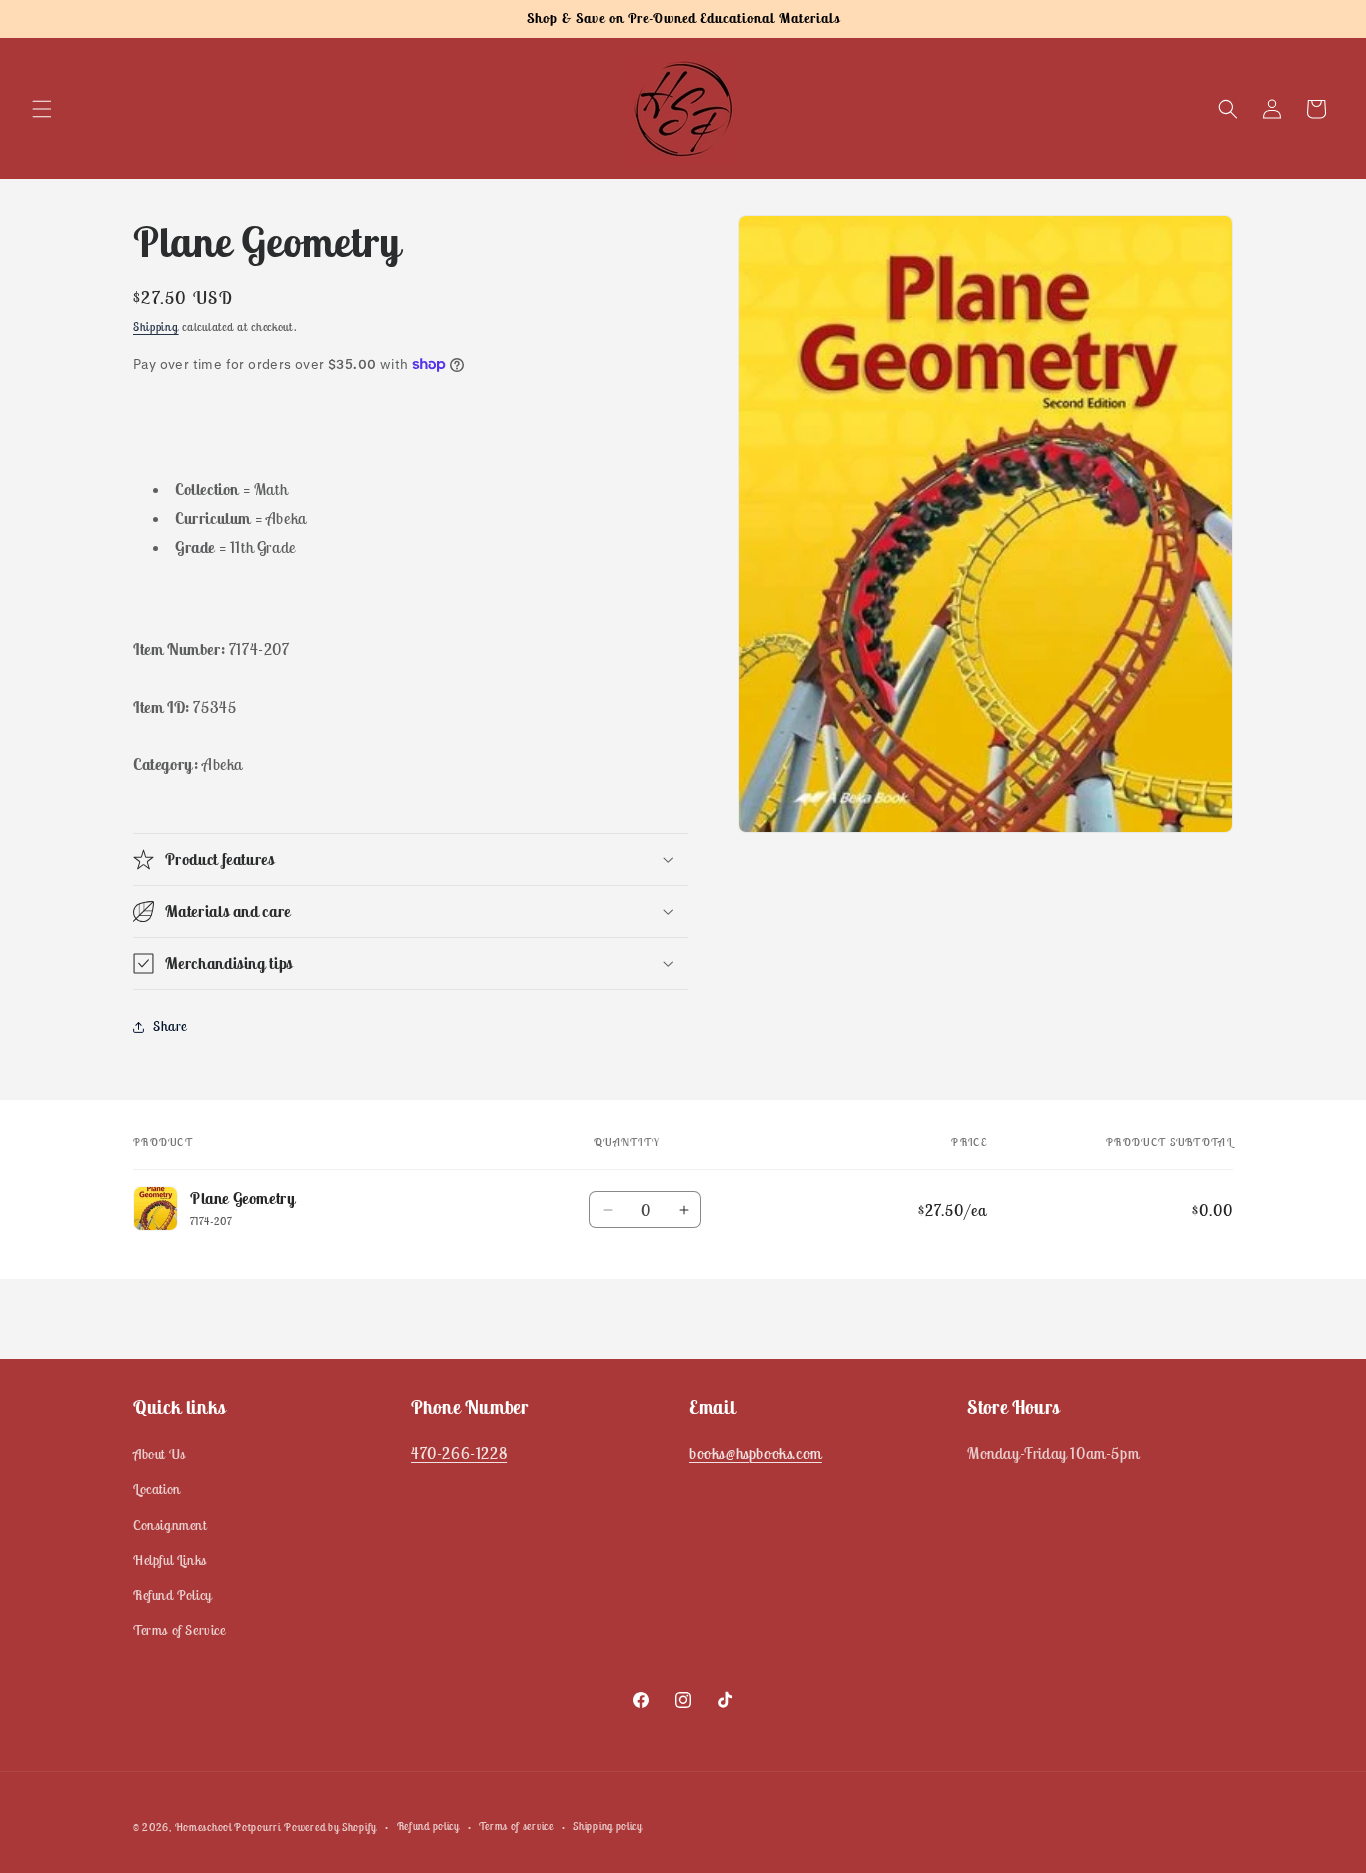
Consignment (170, 1525)
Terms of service (516, 1826)
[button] (42, 109)
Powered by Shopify (330, 1827)
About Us (159, 1454)
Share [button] (170, 1026)
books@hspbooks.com (755, 1453)
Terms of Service (179, 1630)
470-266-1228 (459, 1453)
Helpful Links (170, 1560)
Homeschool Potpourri (228, 1827)
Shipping (156, 326)
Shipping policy (608, 1826)
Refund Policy (172, 1595)
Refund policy (428, 1826)
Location (157, 1490)
